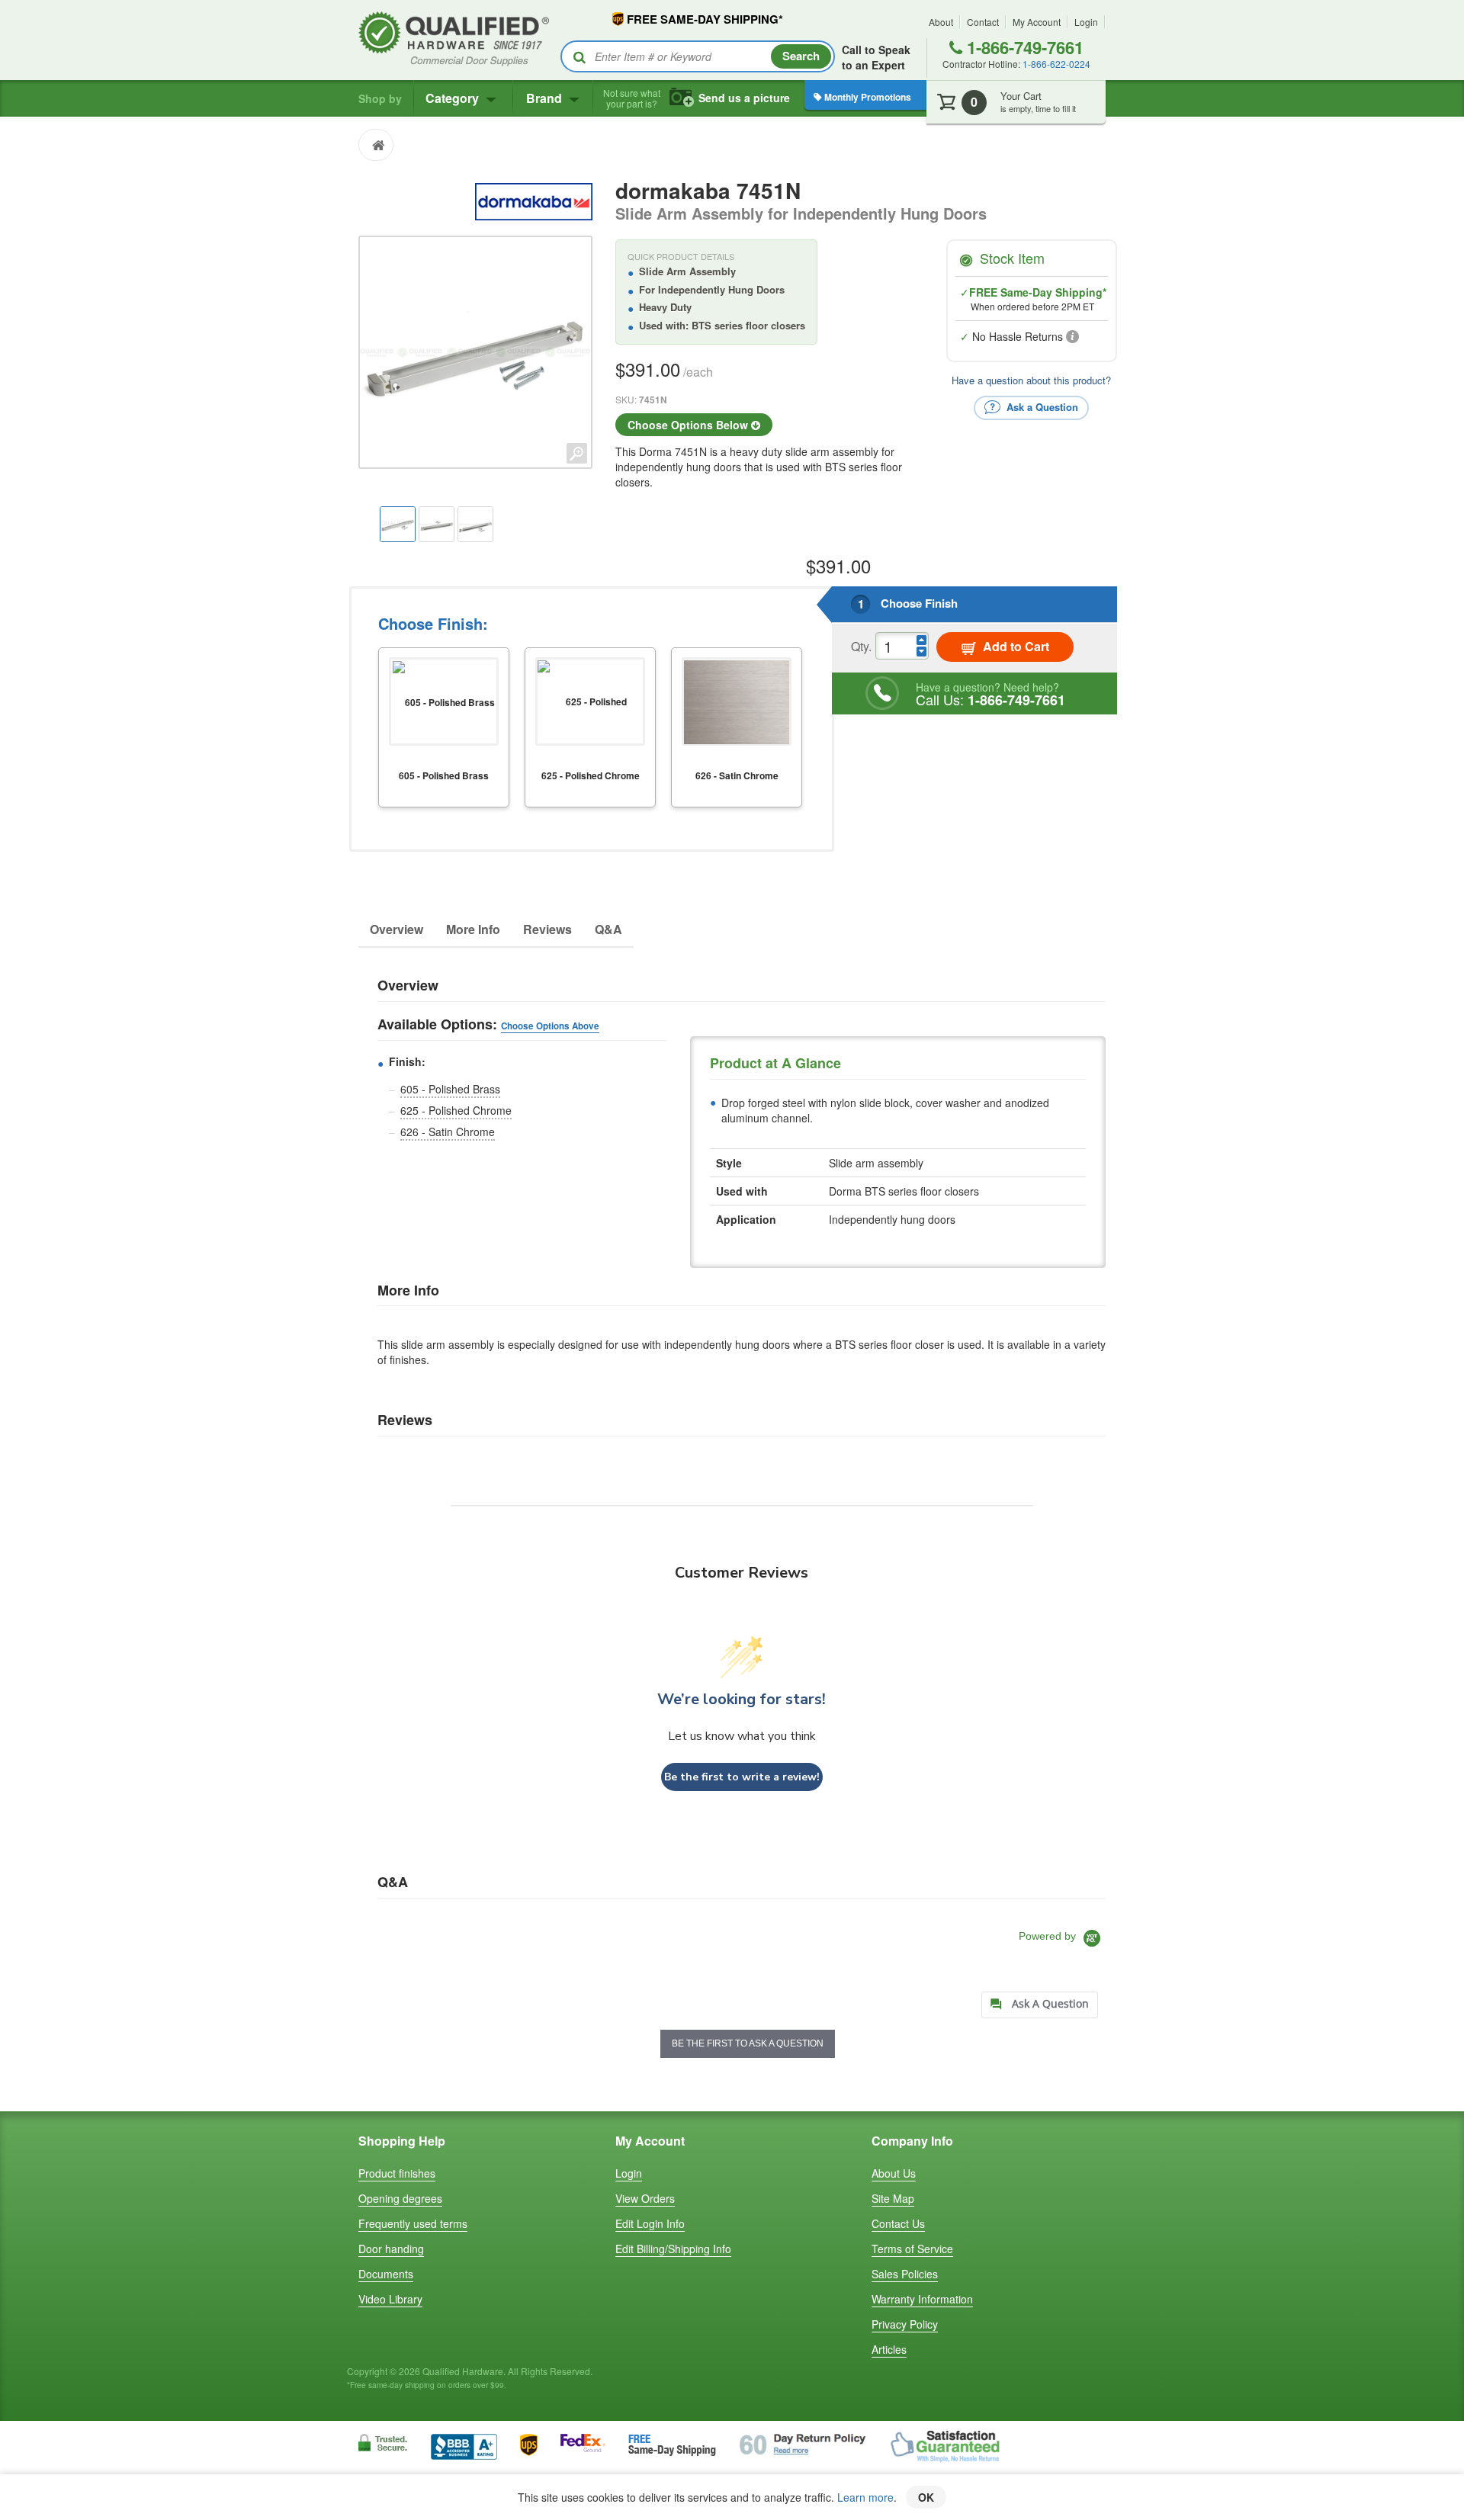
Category (454, 98)
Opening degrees (400, 2198)
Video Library (390, 2299)
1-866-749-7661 (1023, 47)
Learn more (865, 2497)
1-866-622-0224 (1056, 64)
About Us (894, 2173)
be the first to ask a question (748, 2043)
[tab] (1040, 2005)
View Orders (645, 2198)
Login (1086, 22)
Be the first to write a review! (742, 1777)
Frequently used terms (413, 2223)
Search (801, 56)
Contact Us (898, 2223)
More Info (473, 929)
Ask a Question (1041, 406)
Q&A (608, 929)
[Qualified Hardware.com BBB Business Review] (464, 2445)
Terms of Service (912, 2249)
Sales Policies (905, 2274)
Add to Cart (1015, 646)
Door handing (391, 2249)
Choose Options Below (689, 425)
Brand (546, 98)
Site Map (893, 2198)
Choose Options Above (550, 1026)
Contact (983, 22)
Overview (396, 929)
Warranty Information (922, 2299)
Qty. (861, 646)
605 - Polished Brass (450, 1089)
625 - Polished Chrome (456, 1110)
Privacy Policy (905, 2324)
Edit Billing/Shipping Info (673, 2249)
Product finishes (397, 2173)
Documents (386, 2274)
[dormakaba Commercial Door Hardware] (533, 200)
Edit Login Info (650, 2223)
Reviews (547, 929)
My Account (1037, 22)
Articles (889, 2349)
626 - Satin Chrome (448, 1132)
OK (926, 2497)
